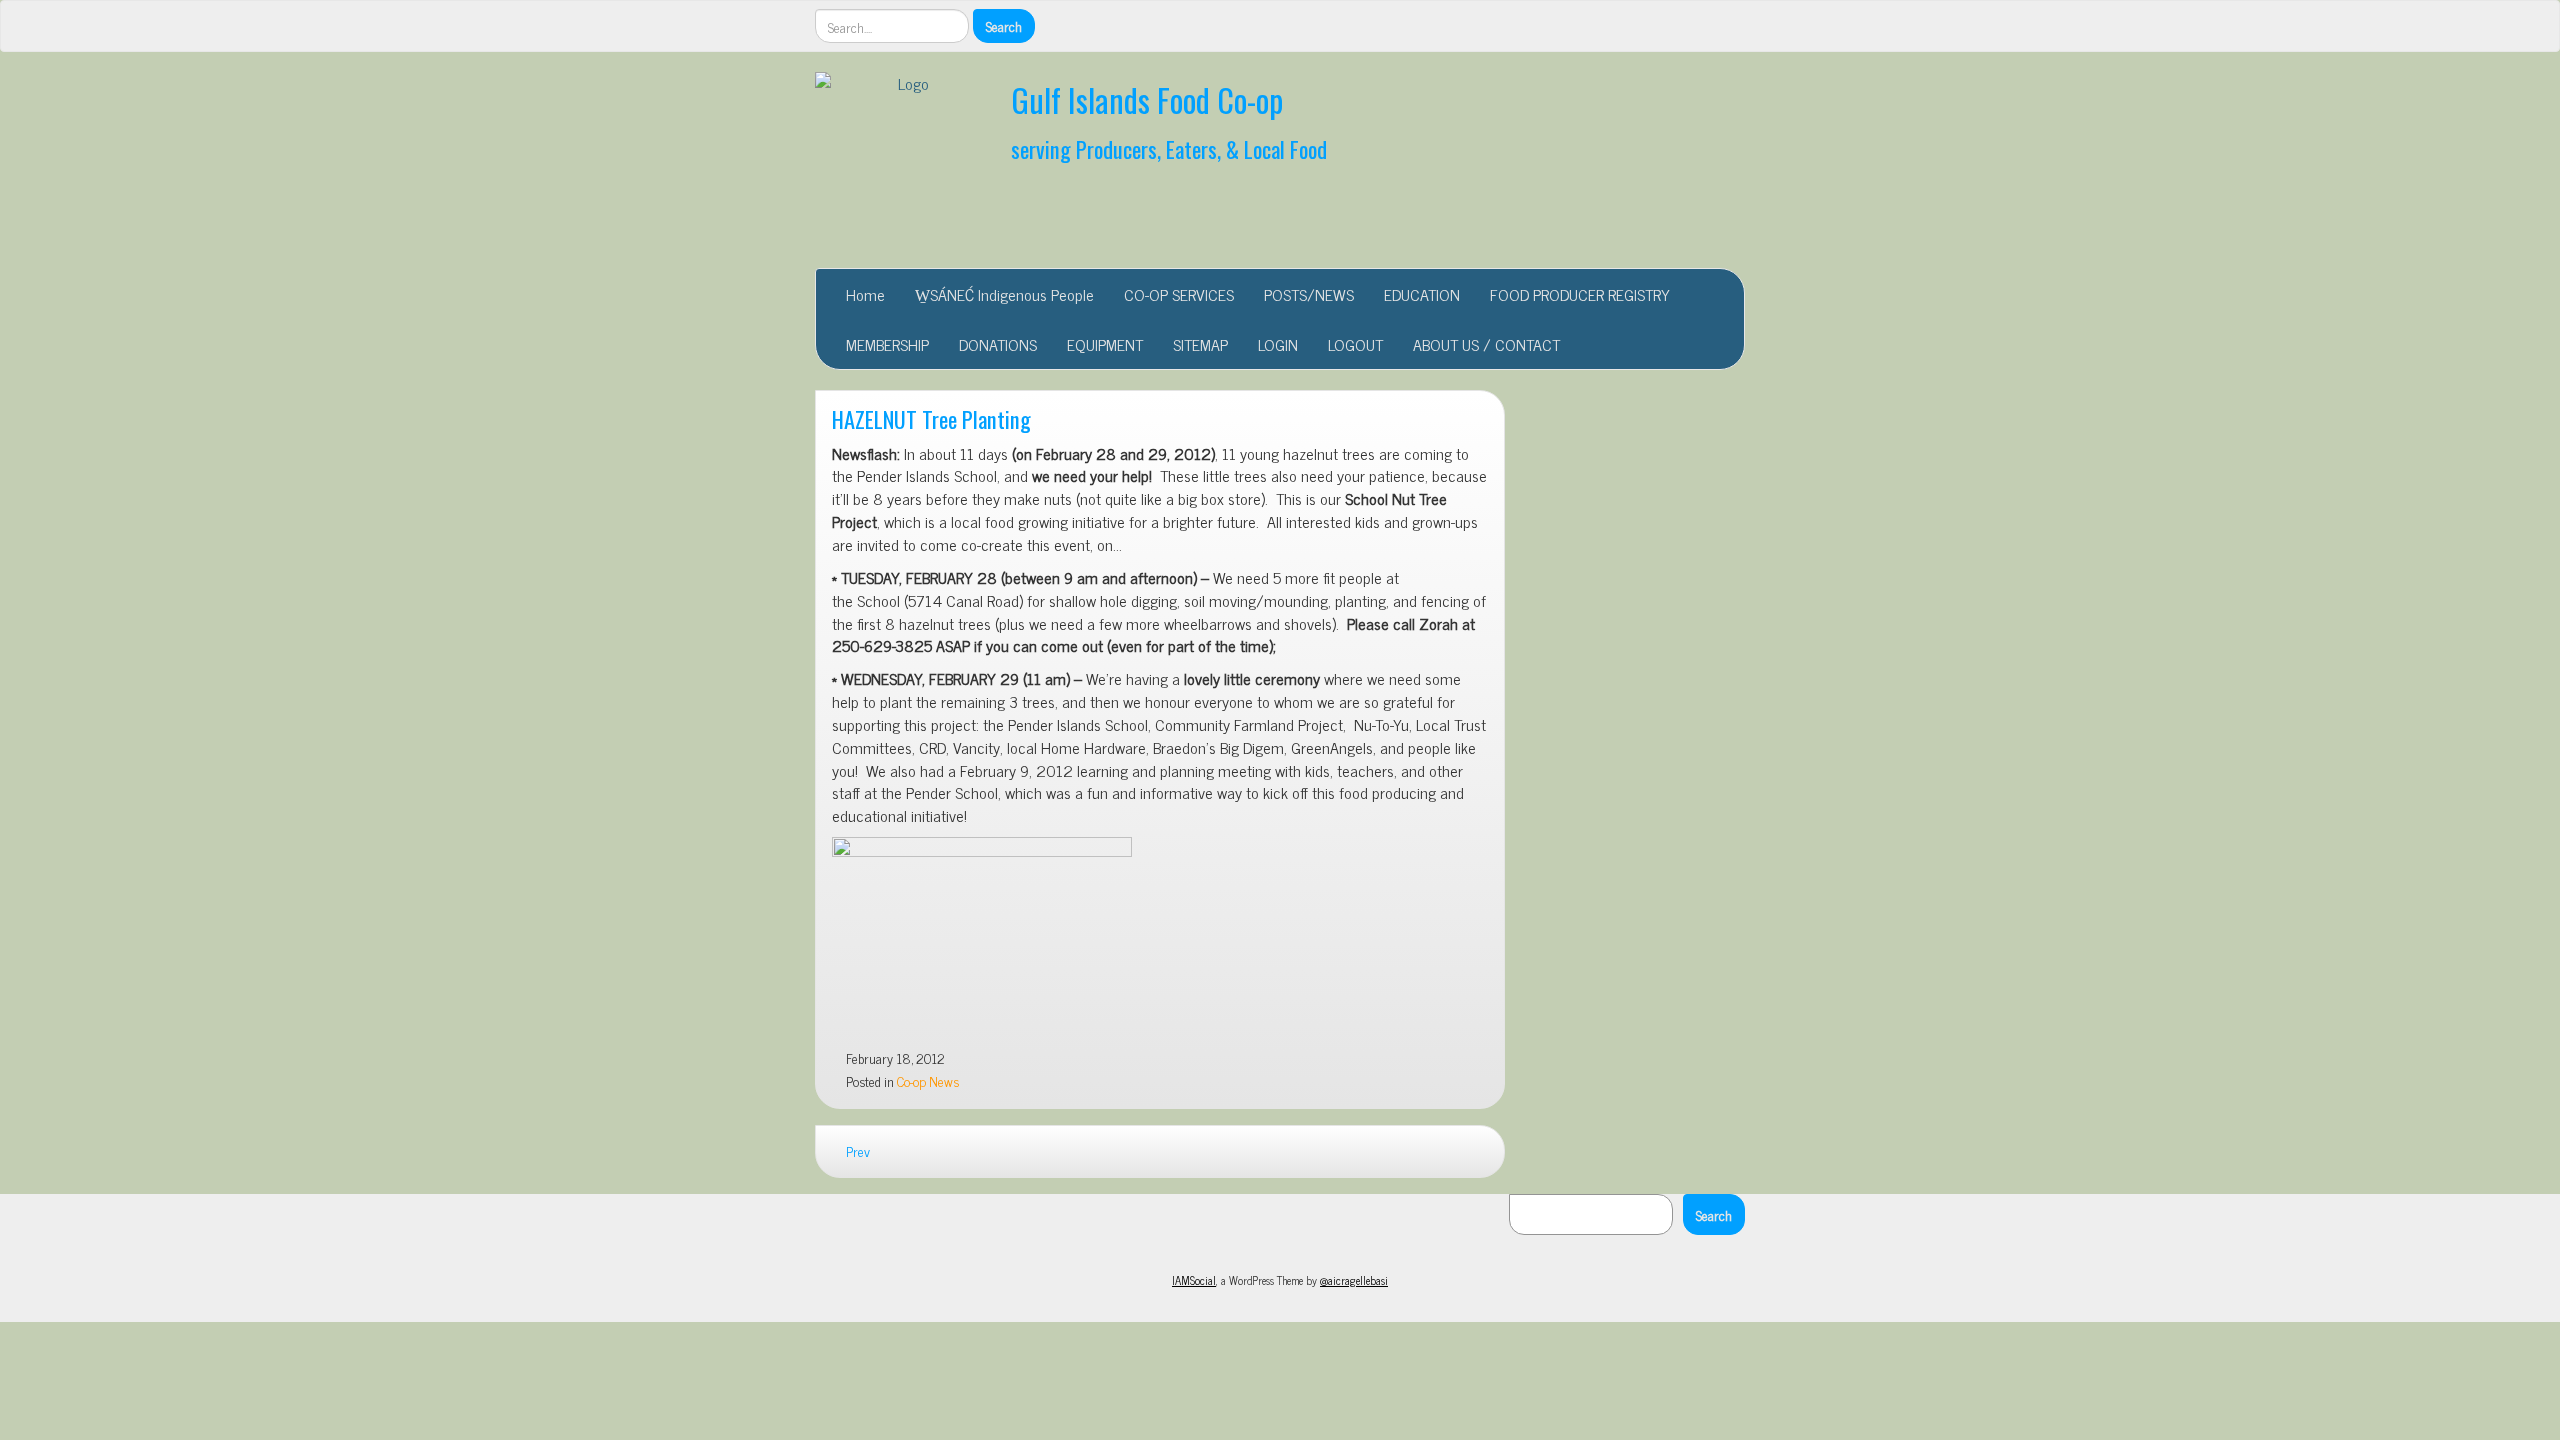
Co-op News (928, 1081)
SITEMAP (1200, 344)
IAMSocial (1194, 1280)
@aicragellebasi (1354, 1280)
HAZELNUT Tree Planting (931, 418)
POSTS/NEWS (1309, 294)
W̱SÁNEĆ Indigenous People (1004, 294)
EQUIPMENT (1105, 344)
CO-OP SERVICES (1179, 294)
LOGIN (1278, 344)
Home (865, 294)
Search (1714, 1214)
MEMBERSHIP (887, 344)
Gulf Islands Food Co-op (1147, 99)
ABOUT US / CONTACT (1486, 344)
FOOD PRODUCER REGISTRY (1580, 294)
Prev (856, 1151)
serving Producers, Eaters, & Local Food (1169, 148)
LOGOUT (1355, 344)
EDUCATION (1422, 294)
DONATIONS (998, 344)
